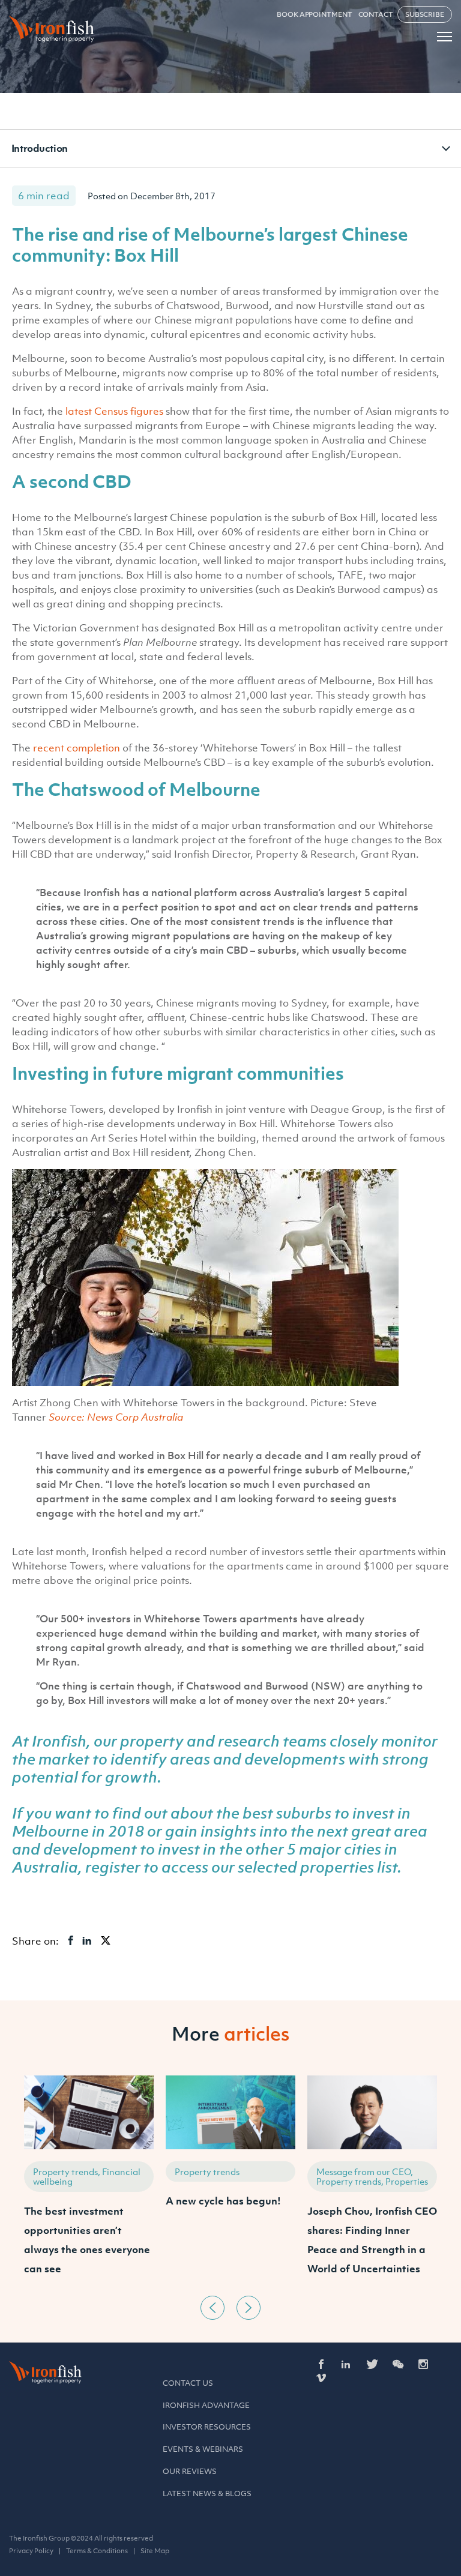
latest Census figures (114, 411)
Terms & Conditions (97, 2551)
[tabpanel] (89, 2183)
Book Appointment (314, 14)
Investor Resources (207, 2427)
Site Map (155, 2551)
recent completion (77, 748)
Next (249, 2308)
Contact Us (188, 2383)
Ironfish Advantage (206, 2405)
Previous (212, 2308)
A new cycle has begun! (223, 2201)
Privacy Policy (31, 2551)
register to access (147, 1867)
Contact (376, 14)
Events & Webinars (203, 2449)
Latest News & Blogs (207, 2493)
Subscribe (425, 14)
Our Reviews (190, 2471)
